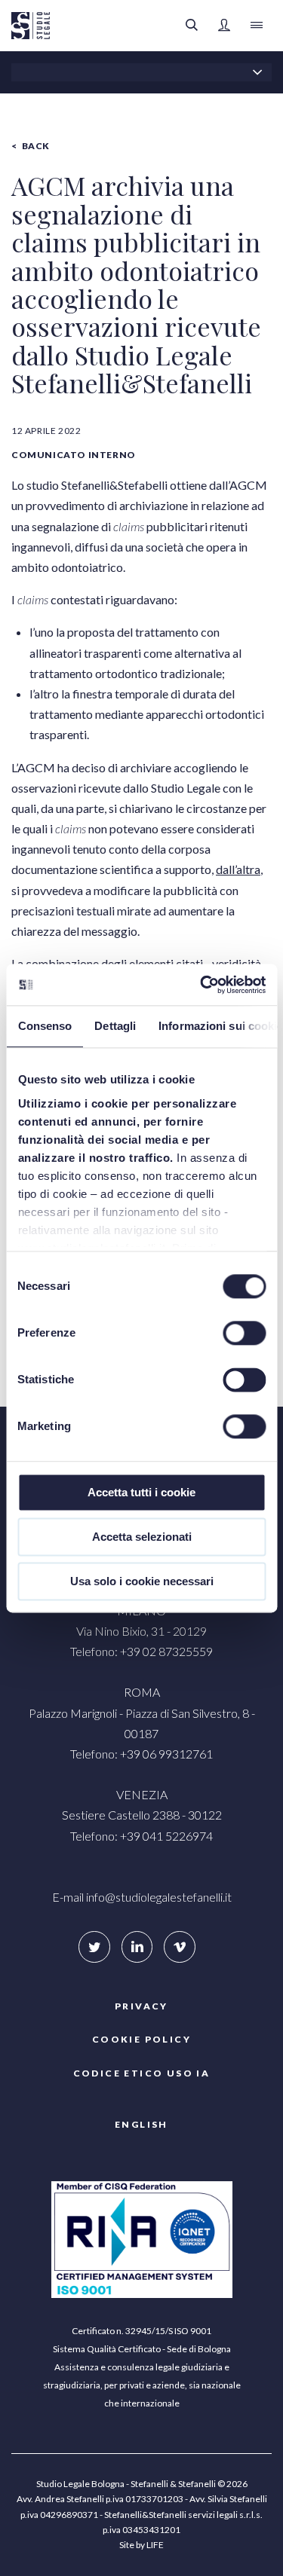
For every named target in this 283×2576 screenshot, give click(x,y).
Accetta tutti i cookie (141, 1492)
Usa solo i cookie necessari (142, 1581)
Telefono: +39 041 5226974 (141, 1836)
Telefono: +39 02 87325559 (141, 1651)
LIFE (155, 2545)
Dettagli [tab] (115, 1026)
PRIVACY (141, 2006)
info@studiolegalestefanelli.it (159, 1897)
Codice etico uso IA (142, 2073)
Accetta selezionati (142, 1537)
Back (36, 146)
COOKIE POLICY (141, 2039)
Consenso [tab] (45, 1026)
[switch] (244, 1333)
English (141, 2124)
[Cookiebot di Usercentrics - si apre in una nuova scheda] (201, 985)
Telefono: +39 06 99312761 (141, 1754)
